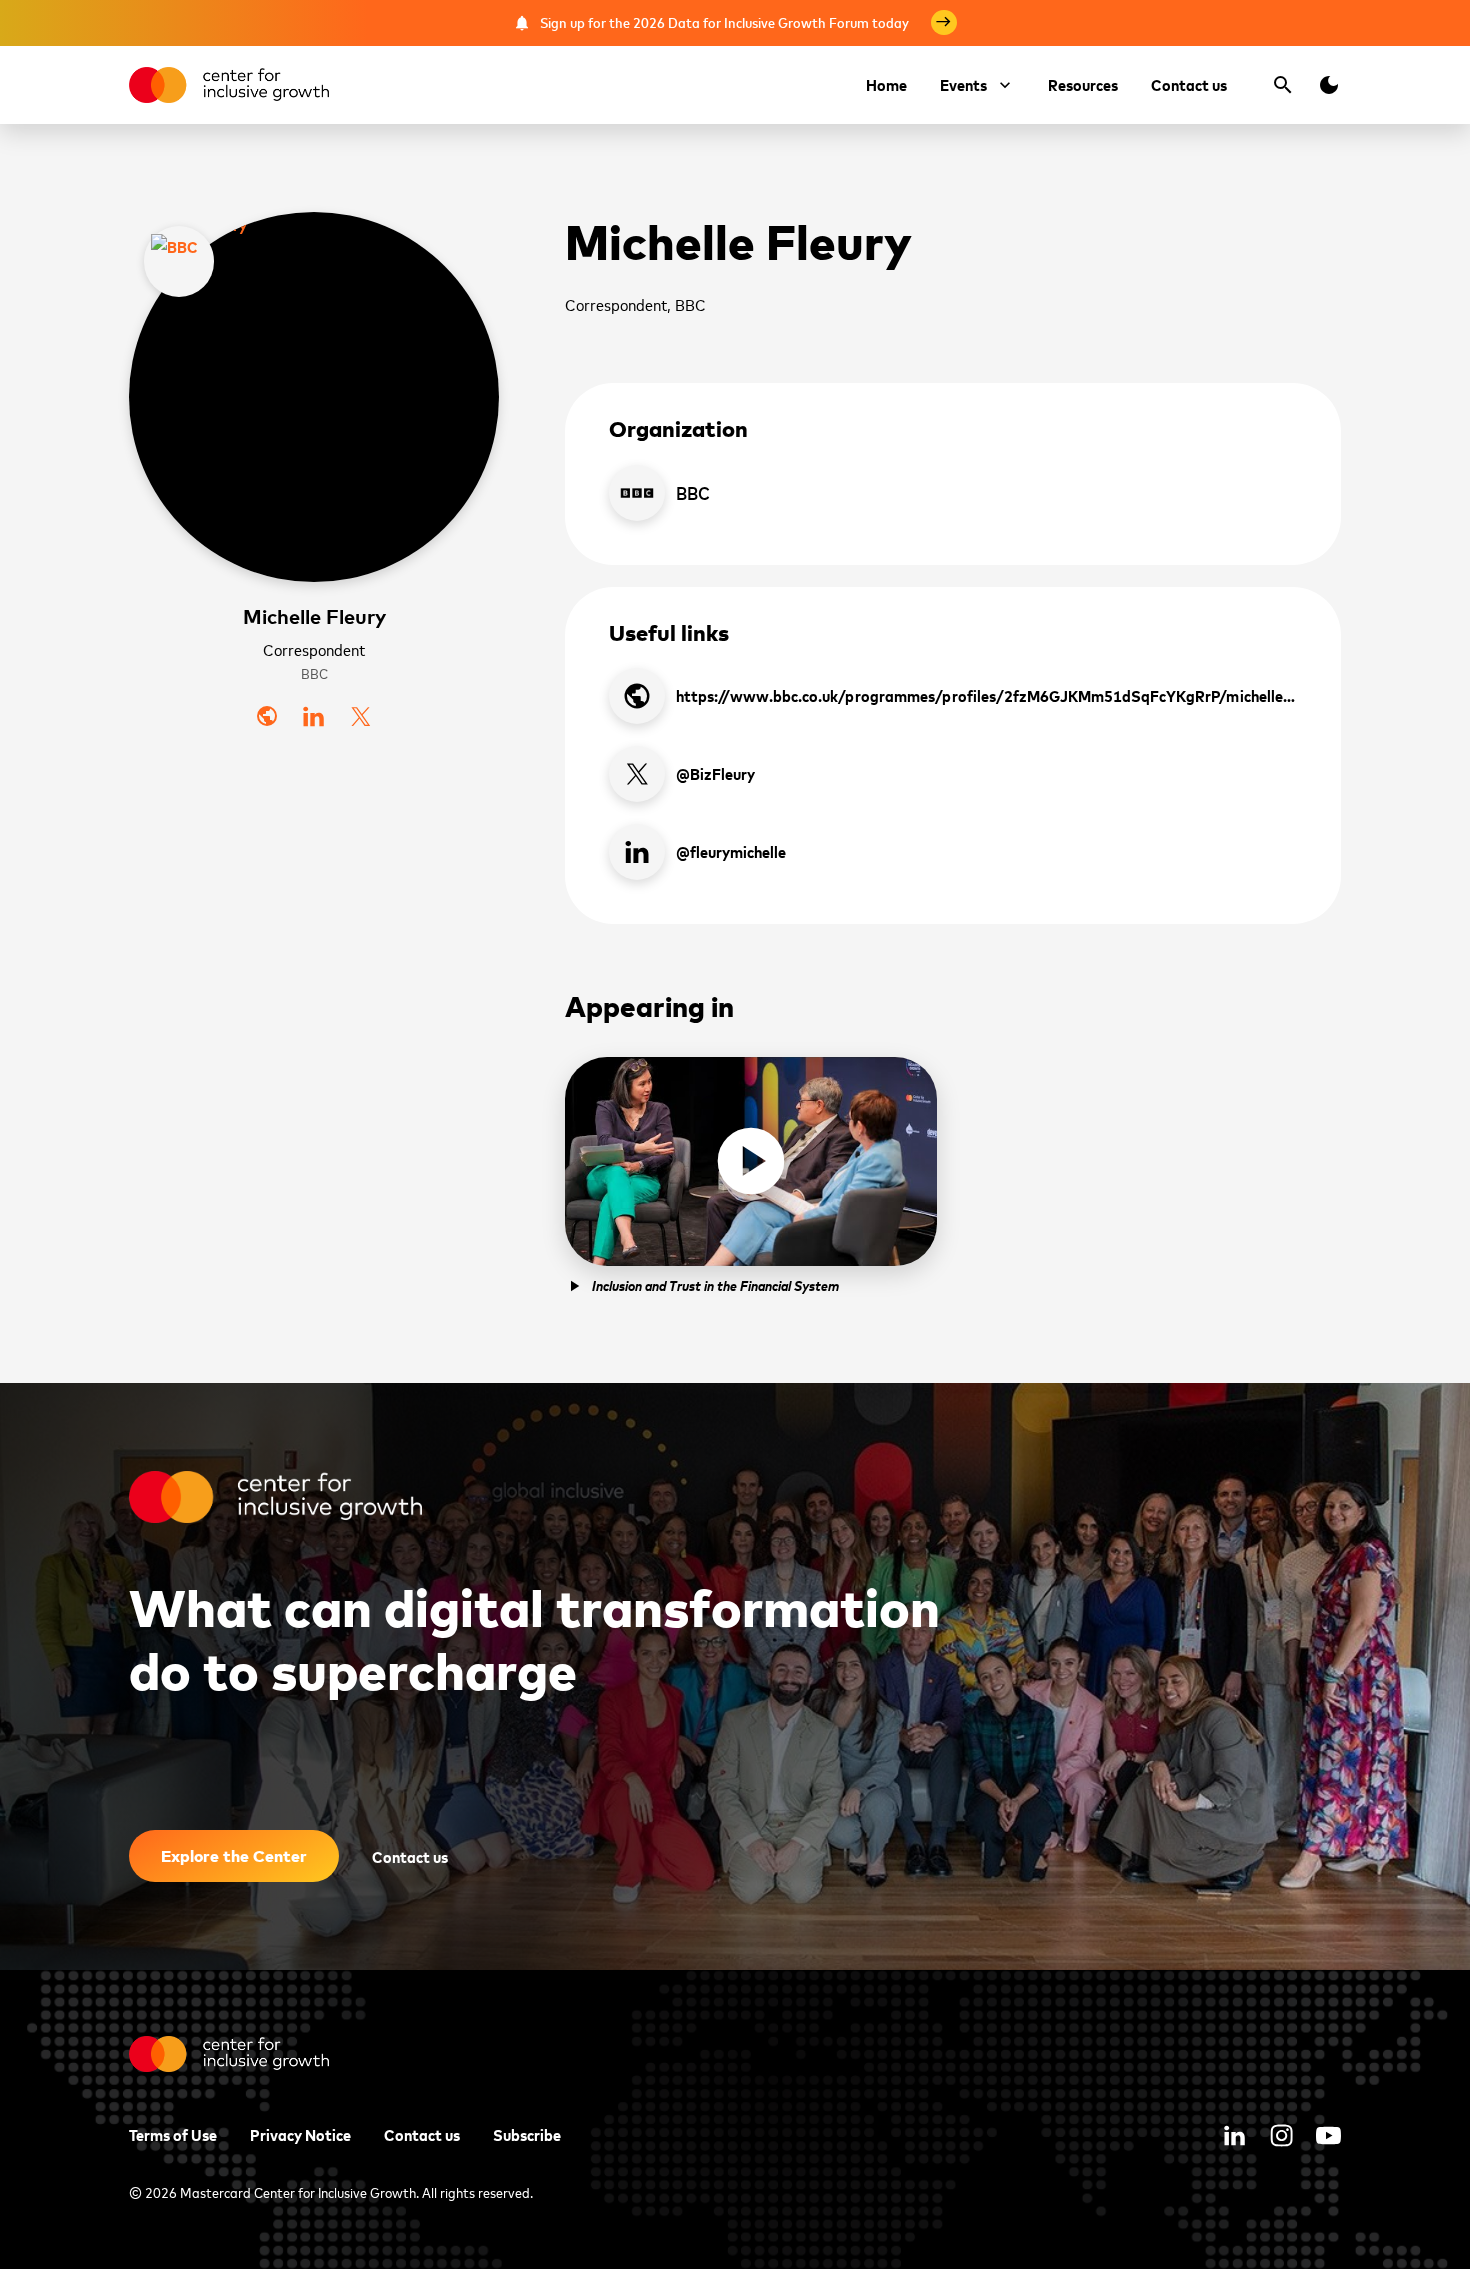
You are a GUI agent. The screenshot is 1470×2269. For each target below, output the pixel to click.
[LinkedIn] (313, 716)
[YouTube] (1328, 2135)
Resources (1083, 84)
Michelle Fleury (314, 616)
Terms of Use (173, 2134)
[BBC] (179, 262)
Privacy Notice (300, 2134)
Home (886, 84)
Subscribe (527, 2134)
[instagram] (1281, 2135)
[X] (360, 716)
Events (963, 84)
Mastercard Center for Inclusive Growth (298, 2191)
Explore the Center (234, 1855)
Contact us (1189, 84)
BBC (314, 673)
